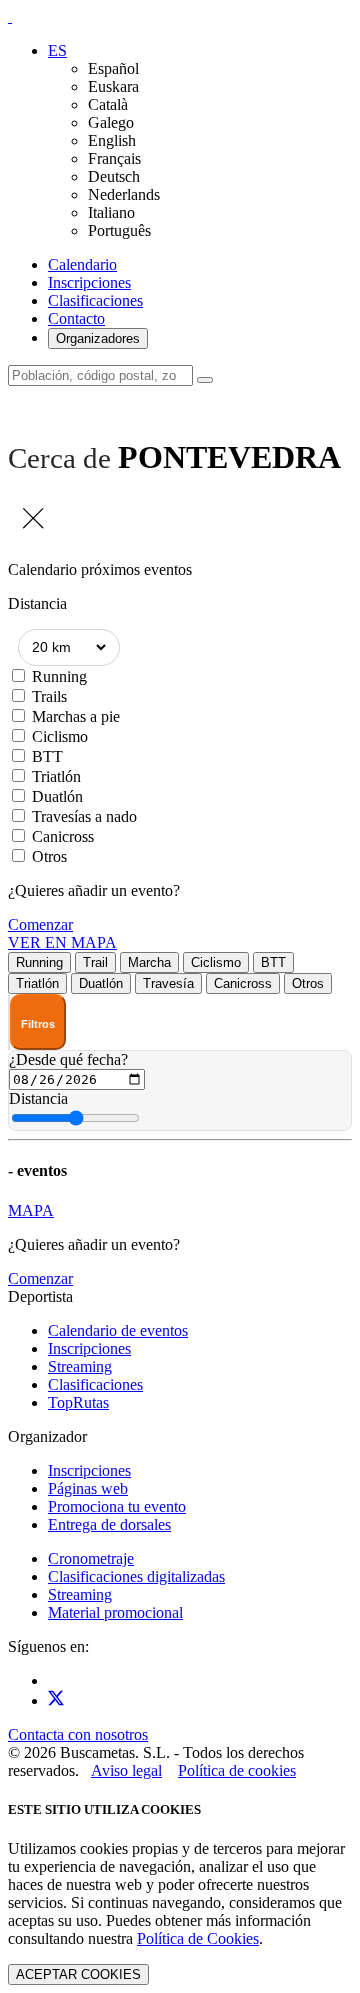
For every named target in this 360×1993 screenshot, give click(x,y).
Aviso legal (126, 1770)
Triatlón (56, 776)
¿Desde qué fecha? (68, 1059)
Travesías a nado (84, 816)
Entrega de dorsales (109, 1524)
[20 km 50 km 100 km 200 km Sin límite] (69, 647)
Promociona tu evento (117, 1506)
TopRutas (78, 1402)
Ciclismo (60, 736)
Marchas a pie (76, 716)
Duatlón (57, 796)
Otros (49, 856)
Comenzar (40, 924)
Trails (49, 696)
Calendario (82, 264)
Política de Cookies (198, 1938)
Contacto (76, 318)
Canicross (63, 836)
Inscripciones (89, 282)
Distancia (38, 1098)
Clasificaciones (95, 300)
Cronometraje (91, 1558)
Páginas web (88, 1488)
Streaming (80, 1366)
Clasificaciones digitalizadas (136, 1576)
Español (113, 68)
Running (59, 676)
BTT (47, 756)
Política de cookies (237, 1770)
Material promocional (115, 1612)
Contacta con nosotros (78, 1734)
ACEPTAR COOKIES (78, 1974)
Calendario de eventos (118, 1330)
